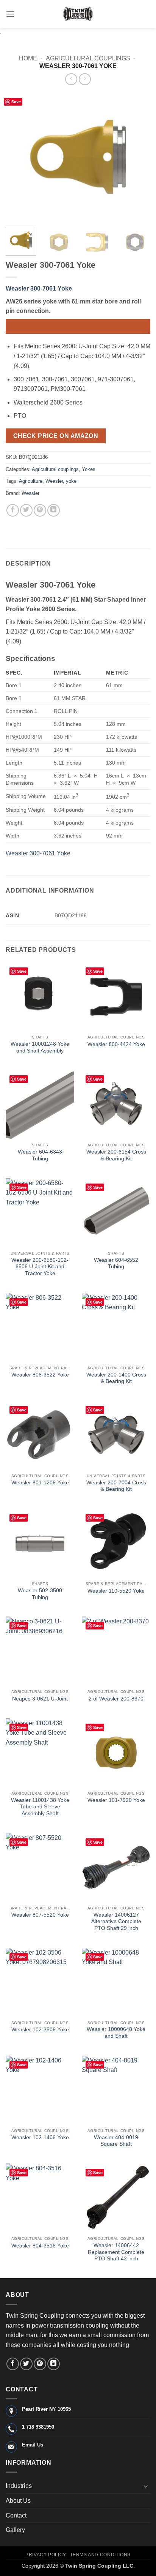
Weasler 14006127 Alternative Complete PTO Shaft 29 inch (116, 1922)
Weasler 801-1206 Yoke (40, 1483)
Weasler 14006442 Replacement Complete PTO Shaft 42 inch (116, 2252)
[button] (10, 14)
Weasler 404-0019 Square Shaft (116, 2141)
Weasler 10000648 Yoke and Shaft (116, 2033)
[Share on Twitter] (26, 510)
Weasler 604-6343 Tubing (40, 1155)
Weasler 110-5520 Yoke (116, 1591)
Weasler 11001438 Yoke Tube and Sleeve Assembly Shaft (40, 1807)
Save (16, 102)
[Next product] (71, 79)
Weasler (54, 481)
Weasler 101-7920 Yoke (116, 1800)
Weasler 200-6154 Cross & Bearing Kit (116, 1155)
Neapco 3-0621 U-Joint (40, 1699)
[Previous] (18, 157)
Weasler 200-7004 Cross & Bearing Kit (116, 1486)
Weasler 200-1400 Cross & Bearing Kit (116, 1378)
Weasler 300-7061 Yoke (39, 288)
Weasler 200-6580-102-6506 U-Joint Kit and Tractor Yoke (40, 1267)
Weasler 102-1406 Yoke (40, 2137)
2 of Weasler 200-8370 (116, 1699)
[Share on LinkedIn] (54, 510)
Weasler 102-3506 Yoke (40, 2030)
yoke (71, 481)
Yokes (89, 469)
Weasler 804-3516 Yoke (40, 2246)
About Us (18, 2501)
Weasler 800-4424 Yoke (116, 1044)
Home (28, 58)
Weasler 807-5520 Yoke (40, 1915)
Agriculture (31, 481)
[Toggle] (146, 2486)
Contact (16, 2515)
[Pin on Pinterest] (40, 510)
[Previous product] (85, 79)
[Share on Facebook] (13, 510)
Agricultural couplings (88, 58)
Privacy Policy (46, 2555)
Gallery (15, 2530)
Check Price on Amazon (56, 436)
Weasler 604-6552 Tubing (116, 1264)
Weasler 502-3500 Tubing (40, 1594)
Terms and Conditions (100, 2555)
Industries (19, 2486)
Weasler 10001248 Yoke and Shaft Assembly (40, 1047)
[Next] (138, 157)
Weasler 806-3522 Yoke (40, 1375)
